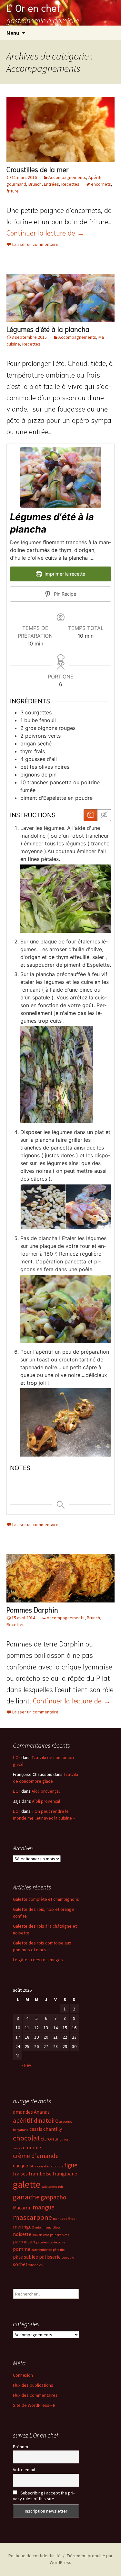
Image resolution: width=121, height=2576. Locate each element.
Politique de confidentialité (35, 2556)
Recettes (70, 184)
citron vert (62, 2139)
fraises (20, 2174)
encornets (101, 184)
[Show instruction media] (91, 815)
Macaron (22, 2208)
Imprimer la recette (64, 574)
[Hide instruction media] (104, 815)
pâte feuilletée (42, 2250)
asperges (66, 2122)
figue (71, 2165)
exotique (57, 2166)
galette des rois (53, 2187)
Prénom (20, 2447)
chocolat (26, 2138)
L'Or (17, 1757)
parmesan (24, 2242)
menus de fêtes (64, 2219)
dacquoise (24, 2166)
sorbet (20, 2264)
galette (27, 2184)
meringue (24, 2227)
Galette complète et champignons (46, 1899)
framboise (40, 2174)
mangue (44, 2207)
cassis (36, 2129)
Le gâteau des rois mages (38, 1960)
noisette (22, 2234)
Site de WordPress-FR (34, 2405)
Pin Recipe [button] (64, 594)
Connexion (23, 2375)
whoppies (35, 2265)
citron (47, 2139)
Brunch (35, 184)
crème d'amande (36, 2156)
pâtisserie (50, 2257)
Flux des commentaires (35, 2395)
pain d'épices (60, 2235)
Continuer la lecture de (45, 232)
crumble (32, 2147)
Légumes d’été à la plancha (48, 329)
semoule (68, 2257)
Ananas (42, 2112)
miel (38, 2227)
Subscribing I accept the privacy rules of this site (44, 2496)
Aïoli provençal (46, 1791)
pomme (22, 2249)
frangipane (65, 2174)
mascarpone (32, 2217)
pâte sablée (25, 2257)
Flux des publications (33, 2385)
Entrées (51, 184)
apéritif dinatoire (36, 2120)
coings (17, 2148)
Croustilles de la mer (38, 169)
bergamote (21, 2130)
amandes (23, 2112)
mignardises (52, 2227)
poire (61, 2242)
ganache (26, 2197)
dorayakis (43, 2166)
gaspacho (54, 2197)
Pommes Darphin (32, 1609)
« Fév (26, 2065)
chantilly (53, 2129)
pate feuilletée (46, 2242)
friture (13, 191)
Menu (13, 33)
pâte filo (59, 2250)
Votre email (24, 2470)
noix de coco (41, 2235)
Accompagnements (67, 177)
